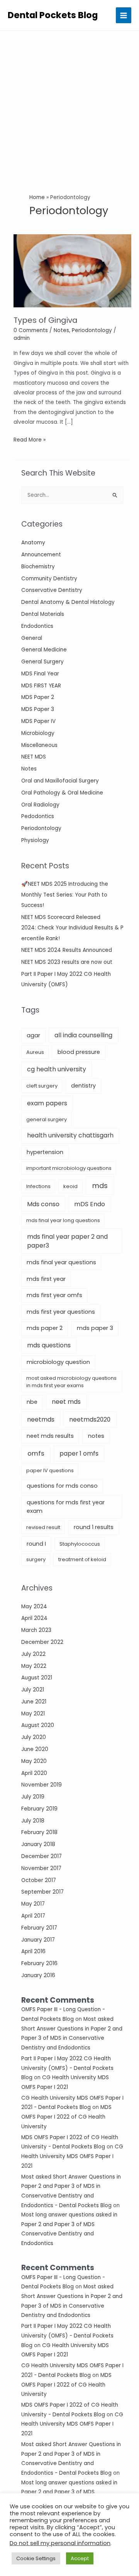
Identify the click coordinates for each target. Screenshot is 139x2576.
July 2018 (33, 1821)
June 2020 (35, 1749)
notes (96, 1436)
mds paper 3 (95, 1328)
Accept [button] (80, 2558)
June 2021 (34, 1702)
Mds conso (43, 1204)
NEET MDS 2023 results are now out (67, 962)
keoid (70, 1186)
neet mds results (50, 1436)
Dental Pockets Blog (53, 15)
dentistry (83, 1086)
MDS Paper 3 (38, 709)
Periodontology (41, 828)
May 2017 (33, 1904)
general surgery (47, 1119)
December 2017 (42, 1856)
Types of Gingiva (46, 320)
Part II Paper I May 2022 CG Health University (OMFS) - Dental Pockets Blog (67, 2068)
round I (36, 1544)
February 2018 (39, 1832)
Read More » (30, 440)
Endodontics (37, 626)
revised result (43, 1527)
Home (37, 197)
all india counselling (83, 1035)
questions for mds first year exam (66, 1507)
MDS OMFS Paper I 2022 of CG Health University (66, 2117)
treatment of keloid (82, 1559)
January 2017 (38, 1940)
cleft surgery (42, 1086)
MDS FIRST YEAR (41, 686)
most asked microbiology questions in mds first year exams (71, 1382)
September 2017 (42, 1892)
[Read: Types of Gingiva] (72, 270)
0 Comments (31, 330)
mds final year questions (61, 1262)
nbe (32, 1402)
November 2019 (42, 1785)
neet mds (66, 1402)
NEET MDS (34, 757)
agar (33, 1035)
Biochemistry (38, 567)
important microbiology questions (69, 1168)
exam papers (47, 1103)
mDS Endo (90, 1204)
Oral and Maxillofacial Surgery (60, 781)
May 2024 (34, 1607)
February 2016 (39, 1963)
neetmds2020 (90, 1419)
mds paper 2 (45, 1328)
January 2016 (38, 1975)
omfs (36, 1453)
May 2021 (33, 1714)
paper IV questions (50, 1470)
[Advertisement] (69, 104)
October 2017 (39, 1880)
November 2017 (41, 1868)
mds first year (46, 1279)
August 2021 (37, 1678)
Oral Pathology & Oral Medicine (62, 793)
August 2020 (38, 1725)
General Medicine (44, 650)
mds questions (49, 1345)
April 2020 (34, 1773)
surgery (36, 1559)
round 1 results (94, 1527)
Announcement (41, 555)
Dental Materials (43, 614)
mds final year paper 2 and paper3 (67, 1241)
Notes (29, 769)
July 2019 (33, 1797)
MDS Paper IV (38, 721)
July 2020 (34, 1737)
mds (100, 1186)
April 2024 (34, 1618)
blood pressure (79, 1052)
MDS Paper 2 (38, 697)
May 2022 (34, 1666)
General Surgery (42, 662)
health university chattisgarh (70, 1135)
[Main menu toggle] (124, 15)
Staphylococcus (80, 1544)
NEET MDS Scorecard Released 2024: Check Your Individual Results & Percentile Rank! (72, 928)
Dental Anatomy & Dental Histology (68, 602)
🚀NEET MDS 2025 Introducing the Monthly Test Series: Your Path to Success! (65, 895)
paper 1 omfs (79, 1453)
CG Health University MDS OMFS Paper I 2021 (72, 2156)
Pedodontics (38, 816)
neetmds (41, 1419)
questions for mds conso (62, 1486)
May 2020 (34, 1761)
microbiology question (58, 1362)
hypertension (45, 1152)
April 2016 (33, 1951)
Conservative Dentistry (52, 590)
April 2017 (33, 1916)
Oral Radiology (40, 805)
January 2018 (38, 1844)
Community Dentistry (49, 579)
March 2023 (36, 1630)
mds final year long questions (63, 1220)
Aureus (35, 1052)
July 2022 (33, 1654)
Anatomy (33, 543)
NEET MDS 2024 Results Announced (67, 950)
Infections (38, 1186)
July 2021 (33, 1690)
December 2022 (42, 1642)
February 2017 (39, 1928)
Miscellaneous (39, 745)
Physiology (35, 840)
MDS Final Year (40, 674)
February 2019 (39, 1809)
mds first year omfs (54, 1295)
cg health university (57, 1069)
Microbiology (38, 733)
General (32, 638)
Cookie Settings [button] (36, 2558)
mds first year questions (61, 1312)
